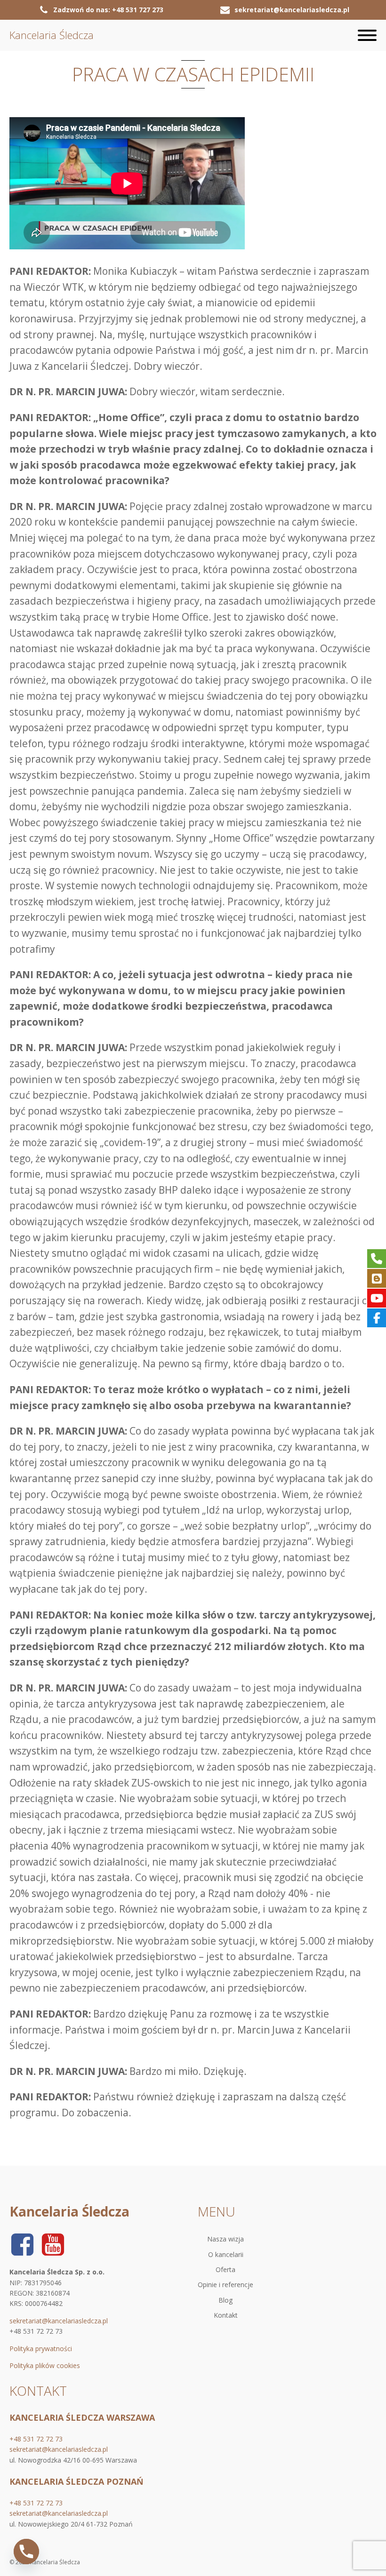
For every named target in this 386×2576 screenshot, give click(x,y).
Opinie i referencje (225, 2285)
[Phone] (26, 2552)
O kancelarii (226, 2254)
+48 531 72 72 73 (36, 2439)
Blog (225, 2300)
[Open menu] (367, 35)
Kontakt (226, 2315)
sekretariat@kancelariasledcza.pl (59, 2321)
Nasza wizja (225, 2239)
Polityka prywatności (41, 2349)
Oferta (225, 2269)
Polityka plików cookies (45, 2365)
